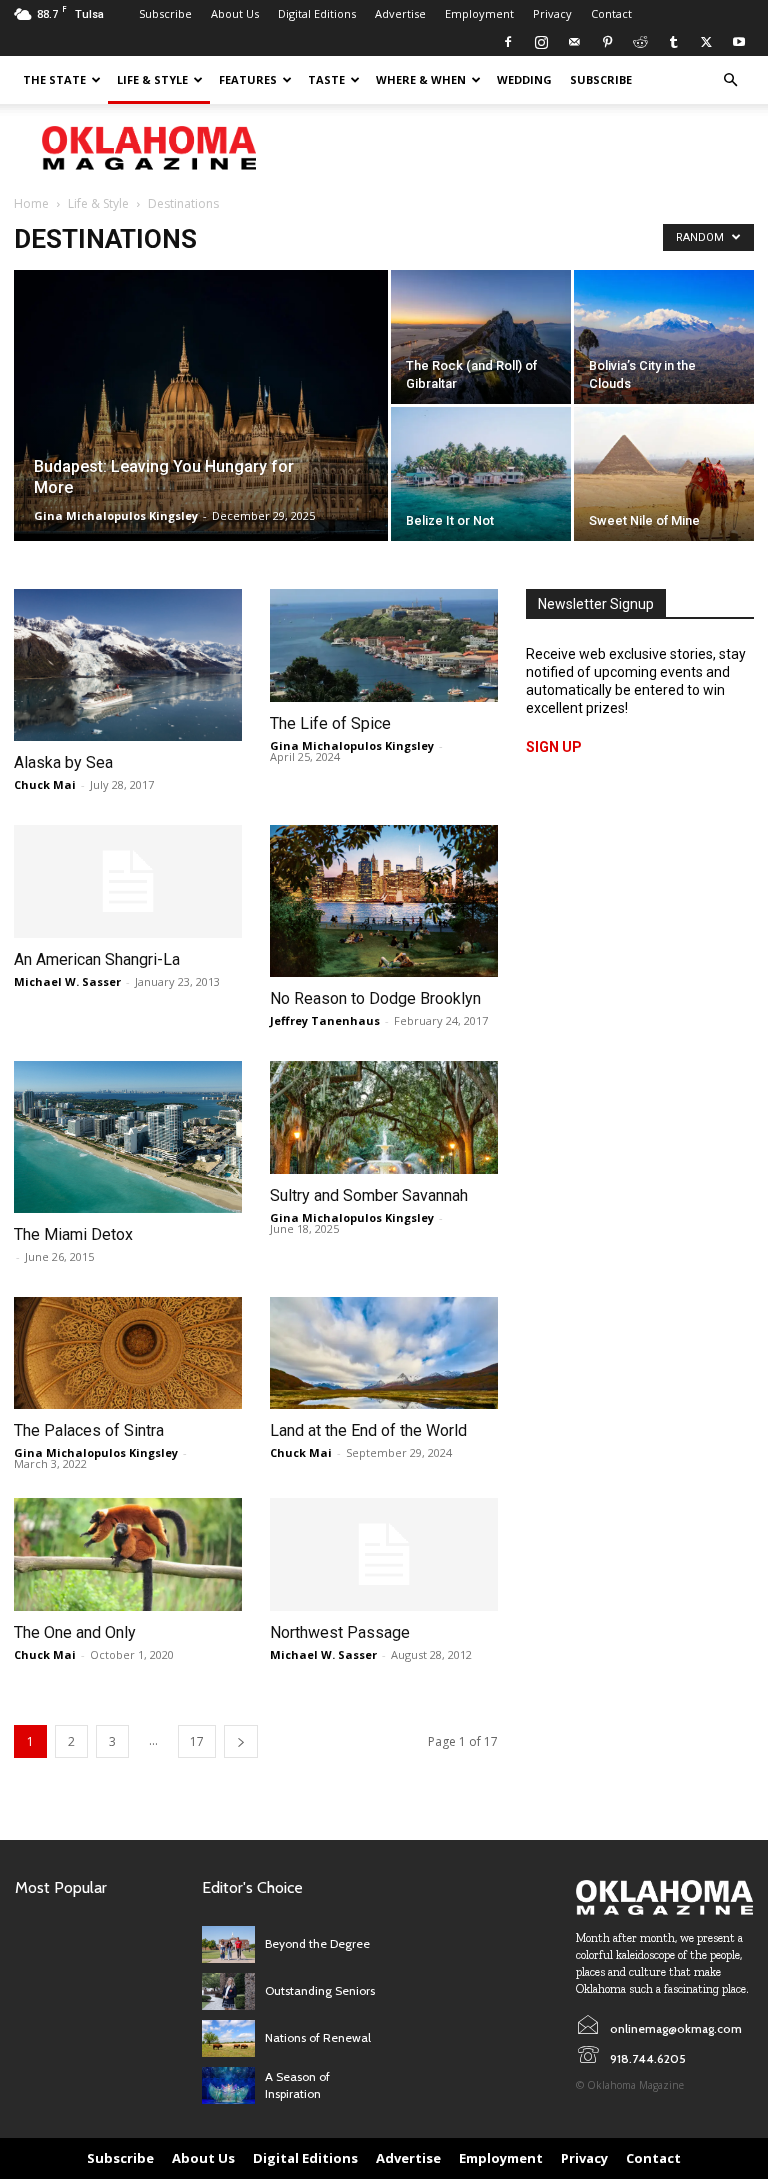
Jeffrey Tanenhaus (325, 1020)
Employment (479, 13)
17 (197, 1741)
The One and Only (75, 1632)
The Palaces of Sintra (89, 1430)
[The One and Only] (128, 1554)
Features (248, 79)
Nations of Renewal (318, 2037)
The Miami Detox (73, 1234)
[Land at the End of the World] (384, 1353)
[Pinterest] (607, 42)
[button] (730, 80)
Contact (611, 13)
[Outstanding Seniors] (228, 1991)
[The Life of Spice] (384, 645)
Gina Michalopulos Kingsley (116, 515)
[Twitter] (706, 42)
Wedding (524, 79)
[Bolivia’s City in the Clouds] (664, 337)
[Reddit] (640, 42)
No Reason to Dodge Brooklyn (375, 998)
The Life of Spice (332, 723)
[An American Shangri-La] (128, 881)
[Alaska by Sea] (128, 665)
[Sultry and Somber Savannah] (384, 1117)
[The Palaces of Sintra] (128, 1353)
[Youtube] (739, 42)
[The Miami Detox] (128, 1136)
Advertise (400, 13)
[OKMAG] (664, 1898)
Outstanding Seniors (320, 1990)
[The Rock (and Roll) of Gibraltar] (481, 337)
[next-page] (241, 1741)
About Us (235, 13)
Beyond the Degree (317, 1943)
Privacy (552, 13)
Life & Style (152, 79)
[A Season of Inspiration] (228, 2085)
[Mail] (574, 42)
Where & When (421, 79)
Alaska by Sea (63, 762)
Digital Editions (317, 13)
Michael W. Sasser (67, 981)
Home (31, 203)
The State (54, 79)
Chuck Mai (45, 784)
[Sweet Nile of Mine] (664, 474)
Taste (326, 79)
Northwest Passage (340, 1632)
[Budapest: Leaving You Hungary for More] (201, 432)
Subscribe (165, 13)
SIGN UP (554, 747)
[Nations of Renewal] (228, 2038)
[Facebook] (508, 42)
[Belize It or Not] (481, 474)
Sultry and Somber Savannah (369, 1195)
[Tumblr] (673, 42)
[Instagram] (541, 42)
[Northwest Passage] (384, 1554)
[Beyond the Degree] (228, 1944)
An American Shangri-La (97, 959)
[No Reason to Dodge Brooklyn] (384, 901)
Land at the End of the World (368, 1430)
